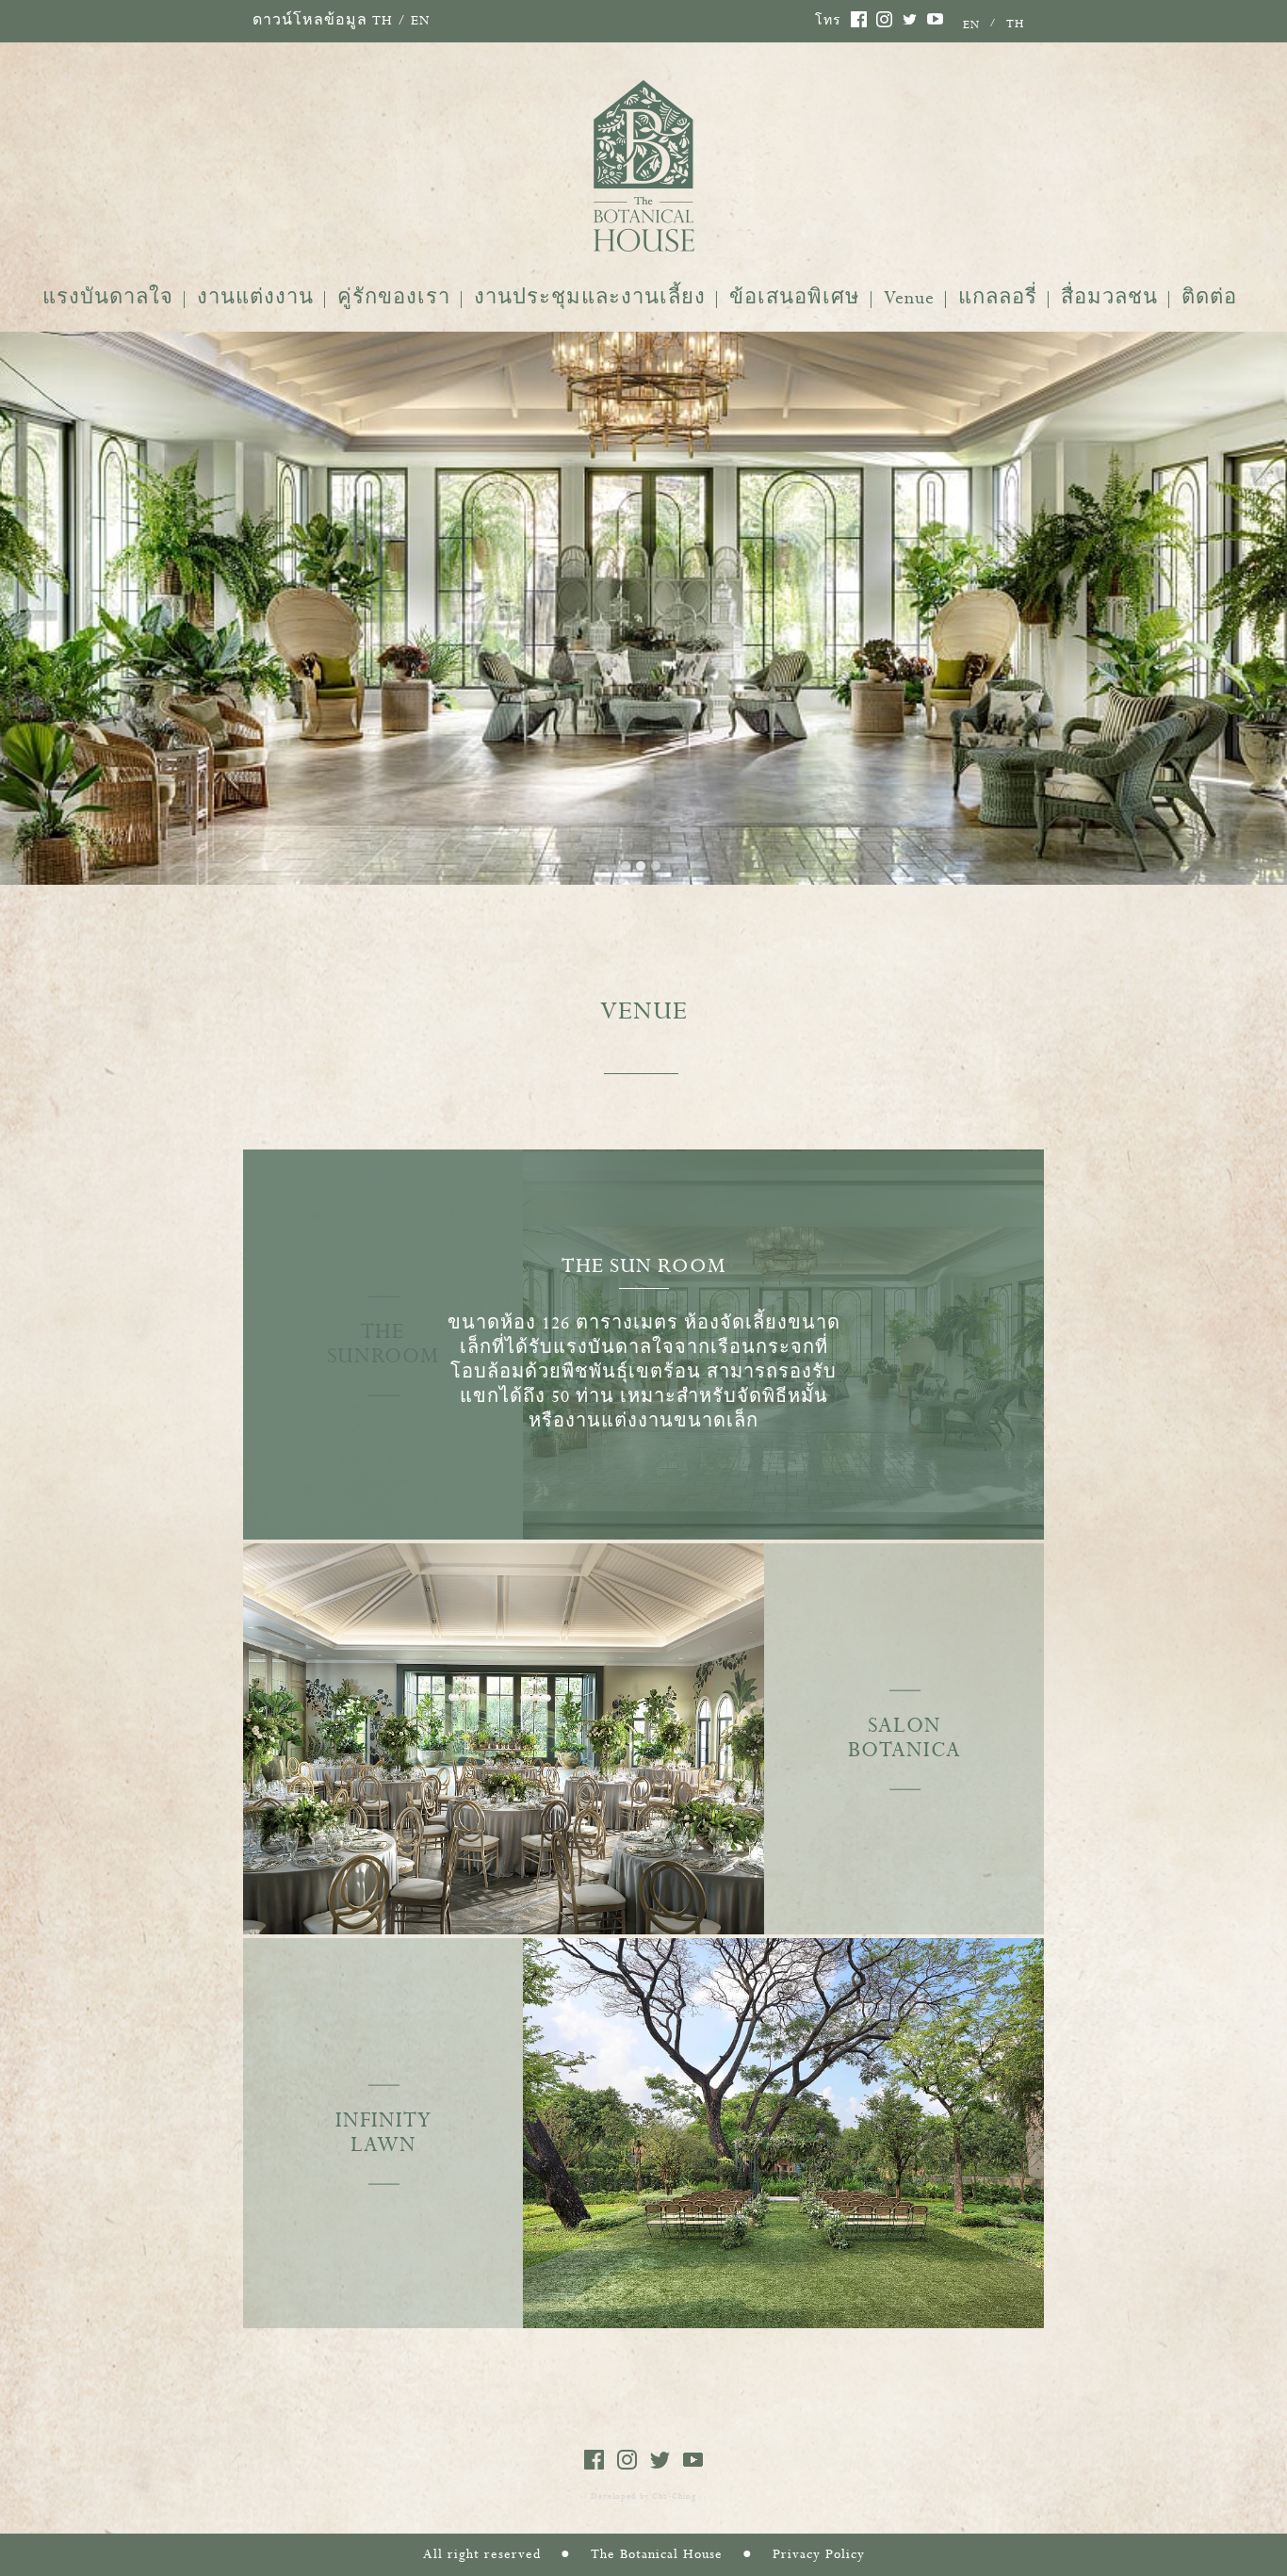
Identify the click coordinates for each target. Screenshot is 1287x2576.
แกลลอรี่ (998, 298)
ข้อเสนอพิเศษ (795, 298)
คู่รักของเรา (394, 298)
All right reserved (482, 2554)
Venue (909, 298)
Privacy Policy (819, 2554)
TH (383, 21)
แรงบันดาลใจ (108, 298)
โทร (828, 22)
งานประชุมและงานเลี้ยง (590, 298)
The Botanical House (657, 2554)
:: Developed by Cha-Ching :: (643, 2496)
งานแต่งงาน (255, 298)
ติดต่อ (1209, 298)
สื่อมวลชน (1109, 298)
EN (421, 21)
